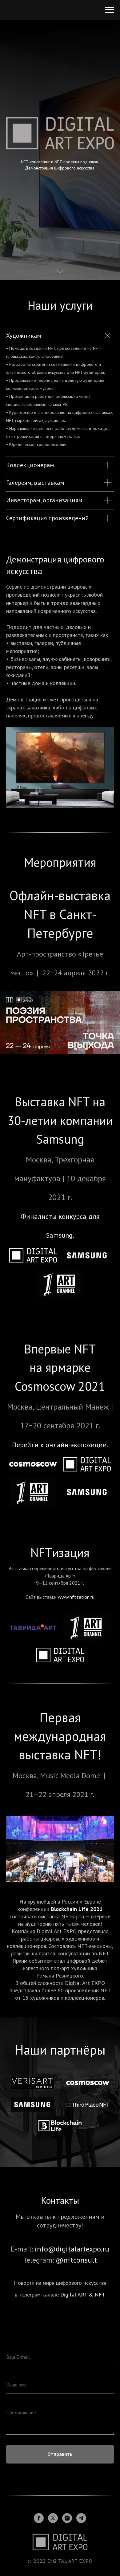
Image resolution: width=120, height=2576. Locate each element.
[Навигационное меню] (110, 10)
